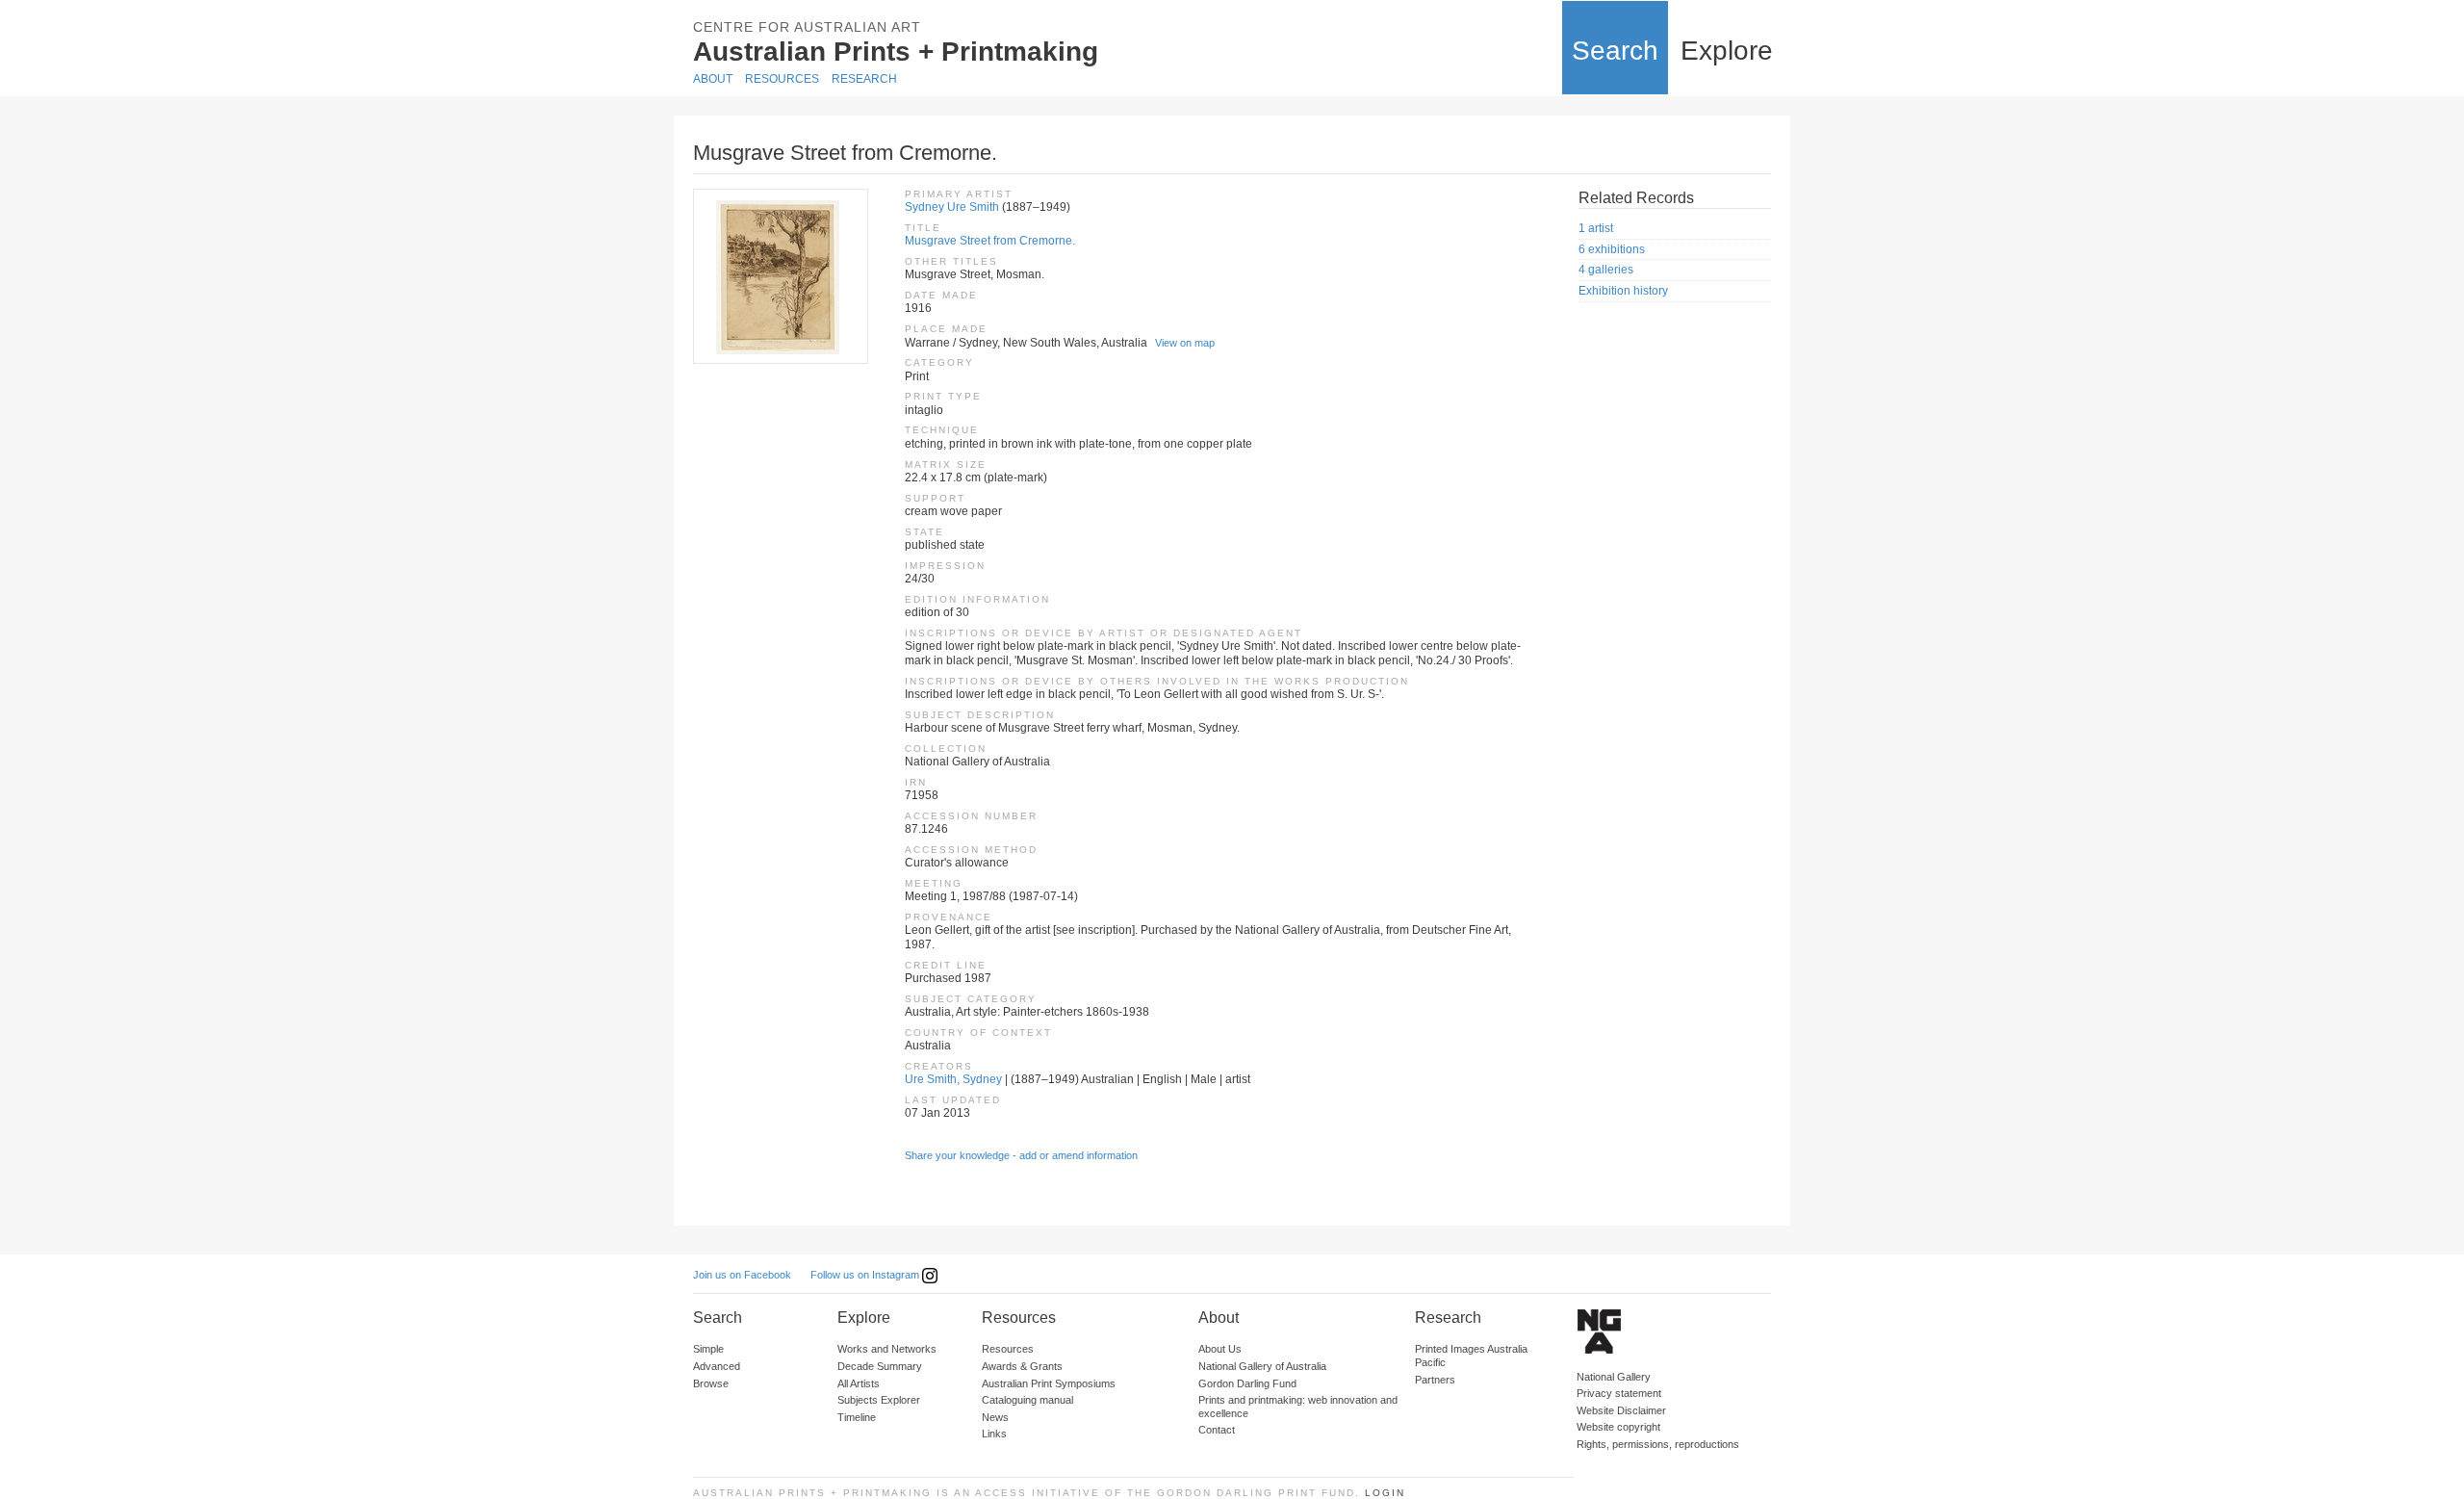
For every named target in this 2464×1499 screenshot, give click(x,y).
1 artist (1596, 228)
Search (1615, 51)
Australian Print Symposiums (1049, 1383)
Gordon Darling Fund (1247, 1383)
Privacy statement (1619, 1393)
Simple (708, 1349)
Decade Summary (880, 1366)
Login (1385, 1493)
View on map (1185, 343)
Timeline (857, 1417)
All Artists (859, 1383)
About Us (1220, 1349)
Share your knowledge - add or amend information (1021, 1155)
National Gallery (1614, 1377)
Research (864, 79)
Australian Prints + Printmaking (896, 52)
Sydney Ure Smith (952, 207)
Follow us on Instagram (866, 1275)
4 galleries (1606, 270)
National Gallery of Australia (1262, 1366)
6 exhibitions (1612, 249)
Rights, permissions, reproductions (1658, 1444)
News (995, 1417)
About (713, 79)
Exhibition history (1623, 291)
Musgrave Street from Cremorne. (990, 241)
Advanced (717, 1366)
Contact (1217, 1430)
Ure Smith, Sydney (953, 1079)
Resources (782, 79)
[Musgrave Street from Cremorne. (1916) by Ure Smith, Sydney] (780, 276)
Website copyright (1618, 1427)
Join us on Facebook (742, 1275)
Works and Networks (887, 1349)
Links (994, 1434)
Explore (1727, 51)
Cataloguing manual (1027, 1400)
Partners (1435, 1380)
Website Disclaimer (1621, 1410)
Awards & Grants (1022, 1366)
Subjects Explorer (879, 1400)
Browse (711, 1383)
